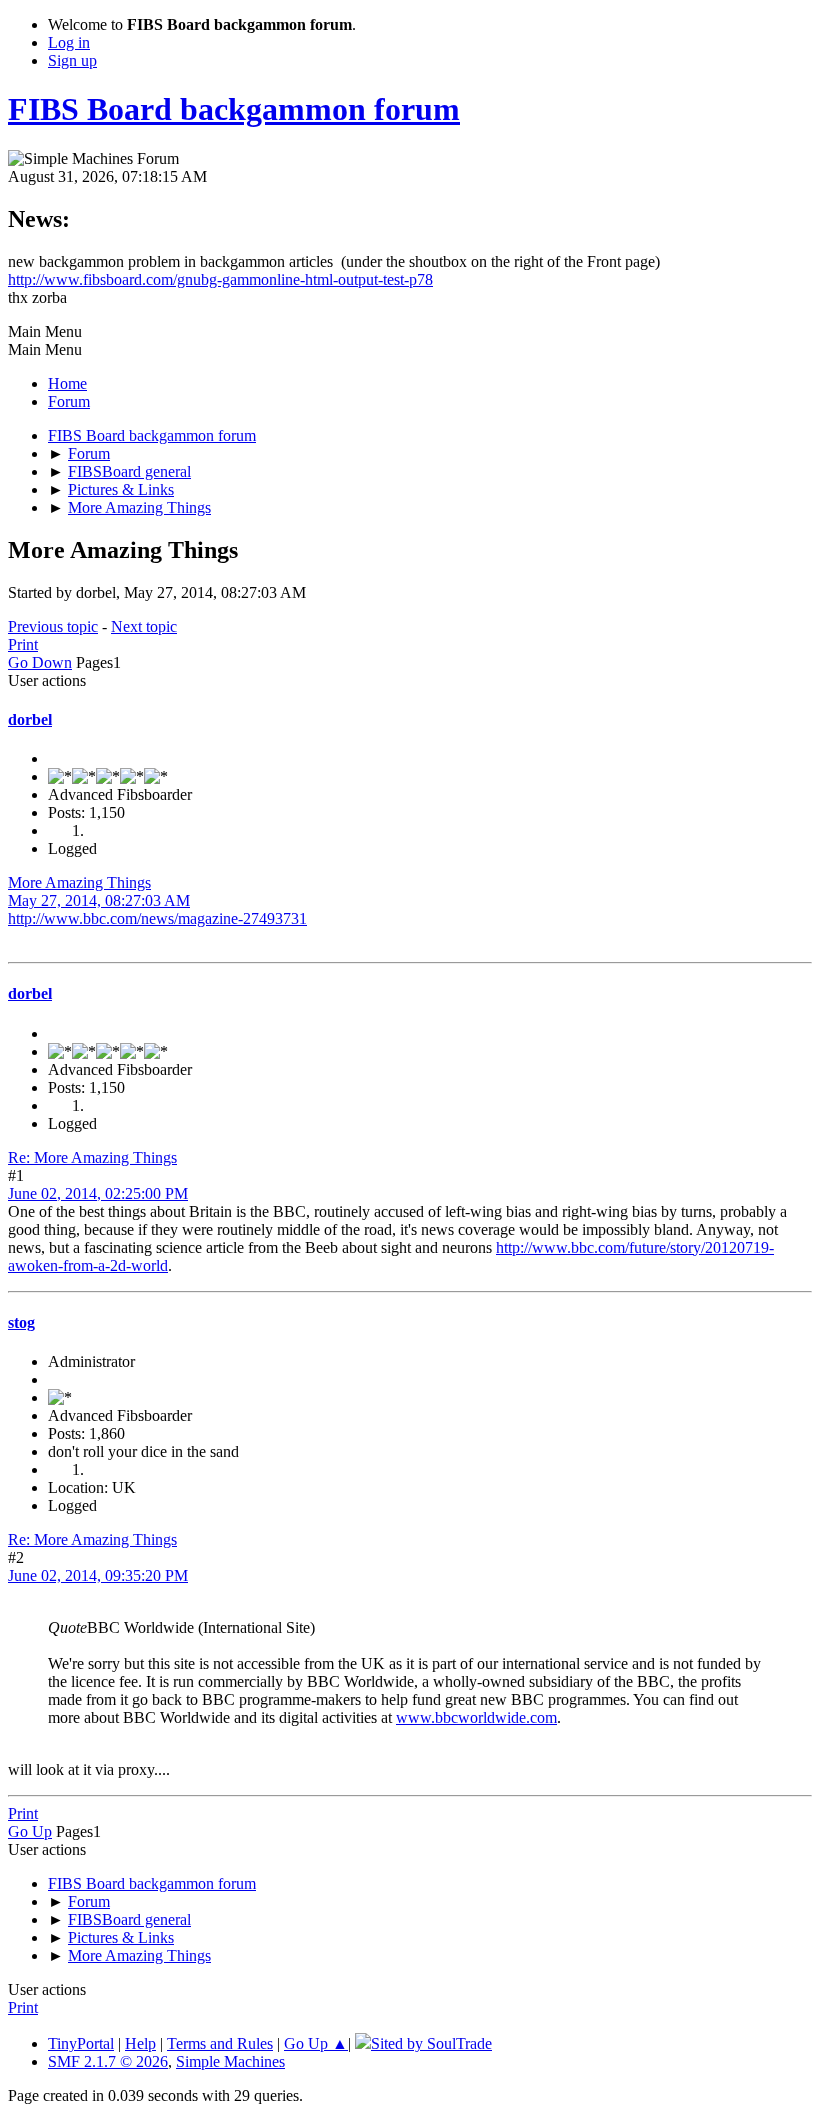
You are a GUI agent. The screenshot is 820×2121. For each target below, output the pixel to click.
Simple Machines (230, 2061)
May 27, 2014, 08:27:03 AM (99, 900)
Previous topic (53, 626)
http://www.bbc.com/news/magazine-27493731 (157, 918)
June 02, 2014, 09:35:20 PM (98, 1575)
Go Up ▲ (316, 2043)
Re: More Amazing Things (92, 1157)
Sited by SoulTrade (431, 2043)
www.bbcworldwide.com (476, 1717)
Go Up (30, 1831)
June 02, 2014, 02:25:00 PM (98, 1193)
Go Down (40, 662)
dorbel (30, 719)
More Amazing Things (79, 882)
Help (140, 2043)
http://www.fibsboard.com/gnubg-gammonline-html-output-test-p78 (220, 279)
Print (23, 644)
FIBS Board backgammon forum (234, 109)
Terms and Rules (220, 2043)
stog (21, 1322)
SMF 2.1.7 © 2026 (108, 2061)
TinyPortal (81, 2043)
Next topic (144, 626)
